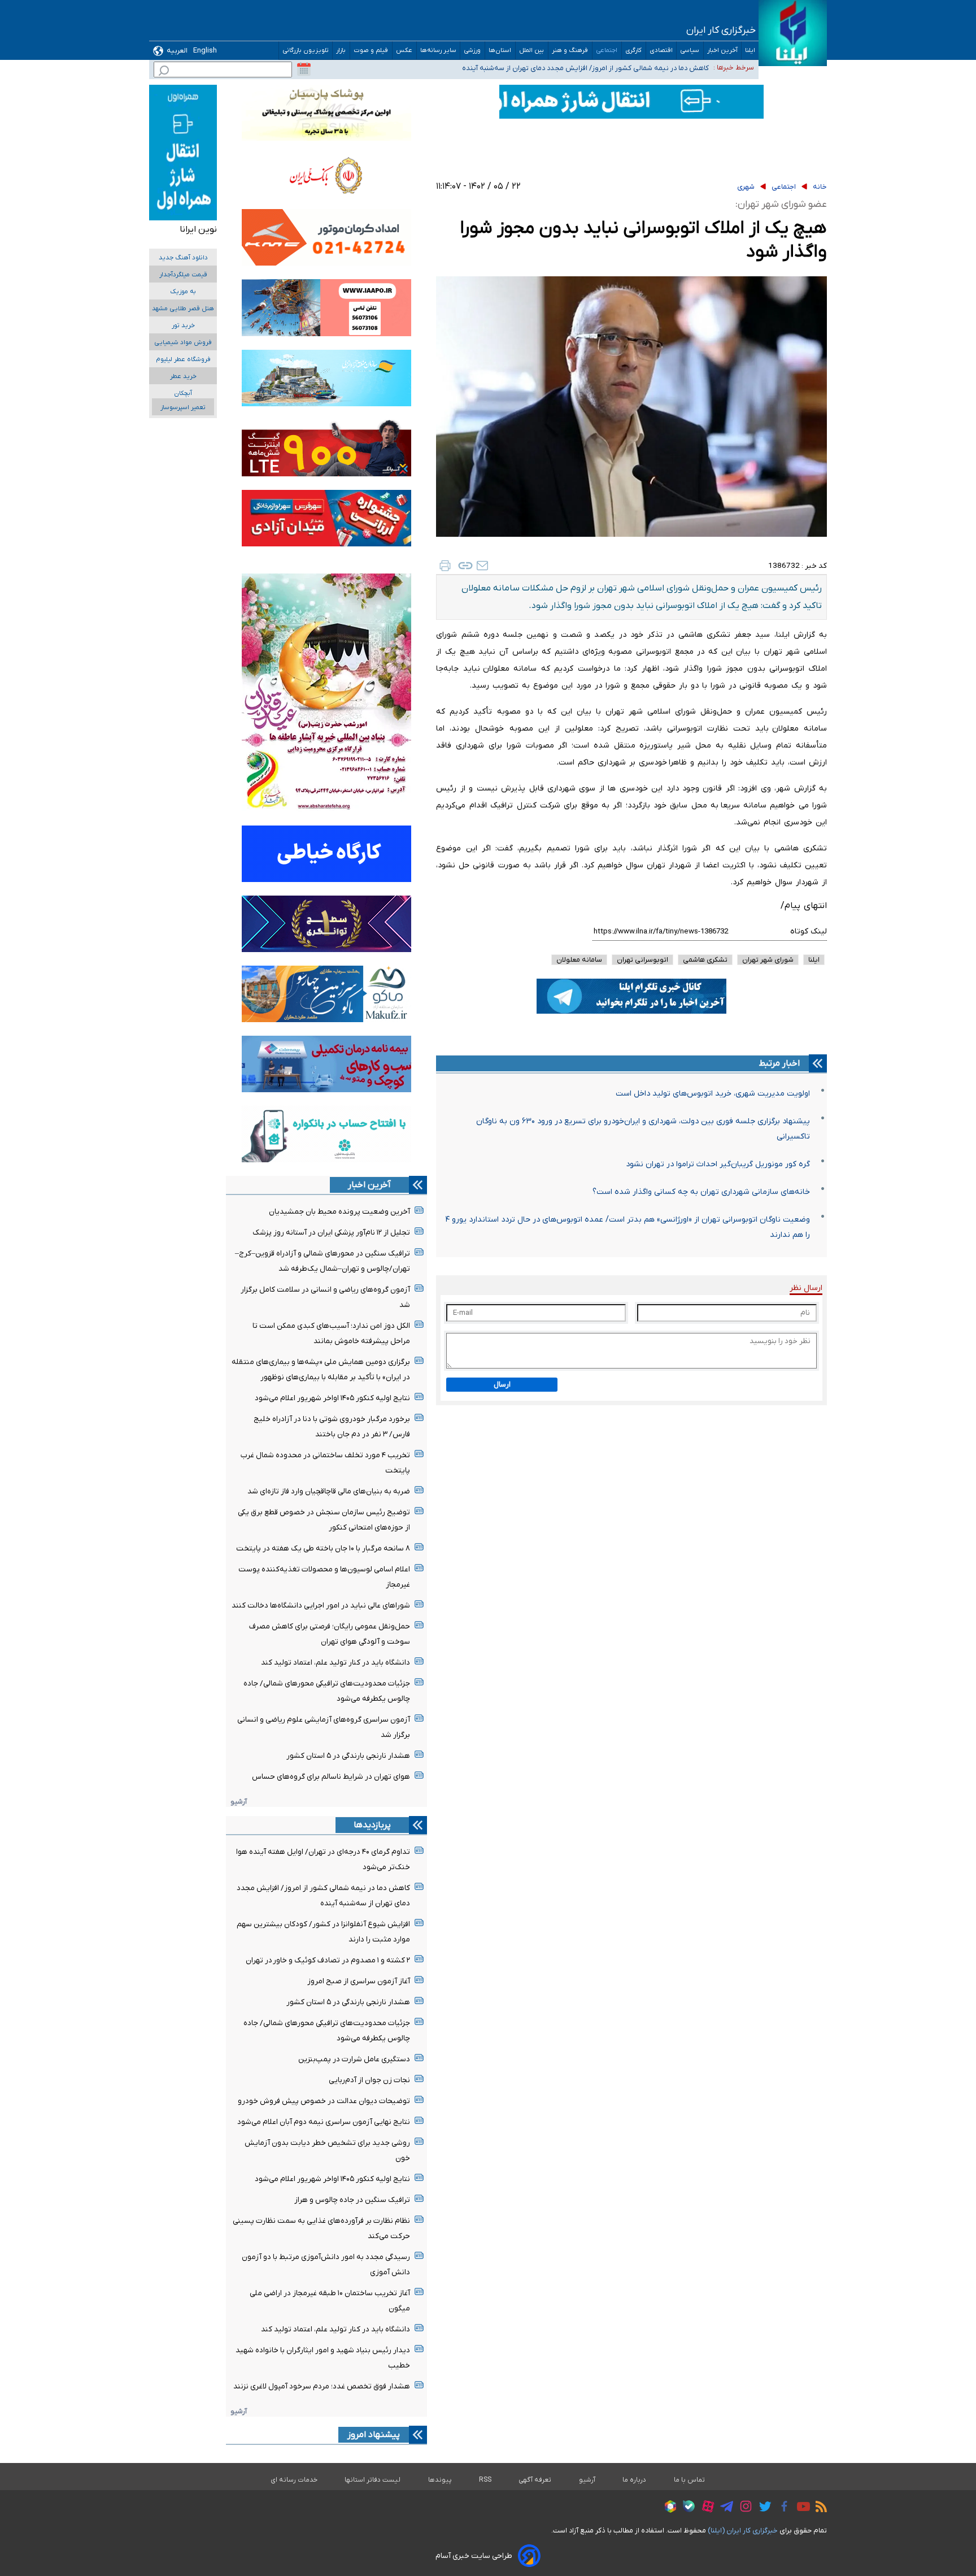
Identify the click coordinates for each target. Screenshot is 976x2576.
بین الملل (532, 51)
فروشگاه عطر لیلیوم (183, 360)
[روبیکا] (668, 2508)
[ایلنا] (793, 33)
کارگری (634, 51)
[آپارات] (705, 2508)
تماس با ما (690, 2480)
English (205, 51)
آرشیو (239, 1802)
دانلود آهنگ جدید (183, 258)
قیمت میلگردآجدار (183, 275)
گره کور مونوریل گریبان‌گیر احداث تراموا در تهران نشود (718, 1164)
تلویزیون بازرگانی (306, 51)
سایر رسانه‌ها (438, 51)
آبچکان (183, 394)
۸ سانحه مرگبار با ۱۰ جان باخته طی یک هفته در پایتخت (323, 1548)
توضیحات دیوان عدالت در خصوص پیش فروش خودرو (324, 2101)
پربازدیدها (372, 1825)
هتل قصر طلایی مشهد (183, 309)
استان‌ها (500, 51)
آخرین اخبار (722, 51)
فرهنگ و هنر (570, 51)
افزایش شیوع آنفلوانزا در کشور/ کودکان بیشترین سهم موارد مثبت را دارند (599, 67)
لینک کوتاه (809, 931)
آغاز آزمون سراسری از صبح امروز (359, 1981)
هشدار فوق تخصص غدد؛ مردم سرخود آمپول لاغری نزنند (322, 2386)
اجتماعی (607, 51)
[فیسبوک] (781, 2508)
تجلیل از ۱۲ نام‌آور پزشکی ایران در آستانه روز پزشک (331, 1233)
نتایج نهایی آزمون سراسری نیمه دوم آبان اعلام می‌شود (324, 2122)
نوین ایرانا (198, 229)
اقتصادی (661, 51)
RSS (485, 2480)
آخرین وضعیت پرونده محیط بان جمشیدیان (339, 1212)
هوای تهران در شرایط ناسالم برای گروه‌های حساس (331, 1777)
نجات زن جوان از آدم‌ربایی (369, 2080)
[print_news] (445, 566)
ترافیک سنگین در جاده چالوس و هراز (352, 2200)
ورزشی (472, 51)
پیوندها (440, 2480)
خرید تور (183, 326)
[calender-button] (304, 69)
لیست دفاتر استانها (373, 2480)
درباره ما (635, 2480)
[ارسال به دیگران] (482, 566)
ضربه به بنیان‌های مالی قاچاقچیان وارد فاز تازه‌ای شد (329, 1491)
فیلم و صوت (371, 51)
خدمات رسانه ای (294, 2480)
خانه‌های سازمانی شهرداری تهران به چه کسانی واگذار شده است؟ (701, 1192)
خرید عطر (183, 377)
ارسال (502, 1385)
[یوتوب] (801, 2508)
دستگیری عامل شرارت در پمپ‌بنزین (354, 2059)
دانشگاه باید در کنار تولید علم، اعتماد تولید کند (335, 1663)
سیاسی (690, 51)
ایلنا (750, 51)
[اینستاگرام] (743, 2508)
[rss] (818, 2508)
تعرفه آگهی (535, 2480)
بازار (341, 51)
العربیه (177, 51)
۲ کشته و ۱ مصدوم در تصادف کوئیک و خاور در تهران (328, 1960)
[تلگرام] (724, 2508)
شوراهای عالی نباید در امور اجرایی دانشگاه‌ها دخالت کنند (321, 1606)
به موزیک (183, 292)
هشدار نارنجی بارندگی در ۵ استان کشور (348, 1756)
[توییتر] (762, 2508)
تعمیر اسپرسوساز (183, 408)
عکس (404, 51)
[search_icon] (164, 72)
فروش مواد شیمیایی (183, 343)
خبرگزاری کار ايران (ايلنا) (743, 2531)
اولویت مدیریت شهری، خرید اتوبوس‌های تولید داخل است (713, 1094)
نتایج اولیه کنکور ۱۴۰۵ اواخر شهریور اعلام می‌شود (332, 1398)
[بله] (686, 2508)
